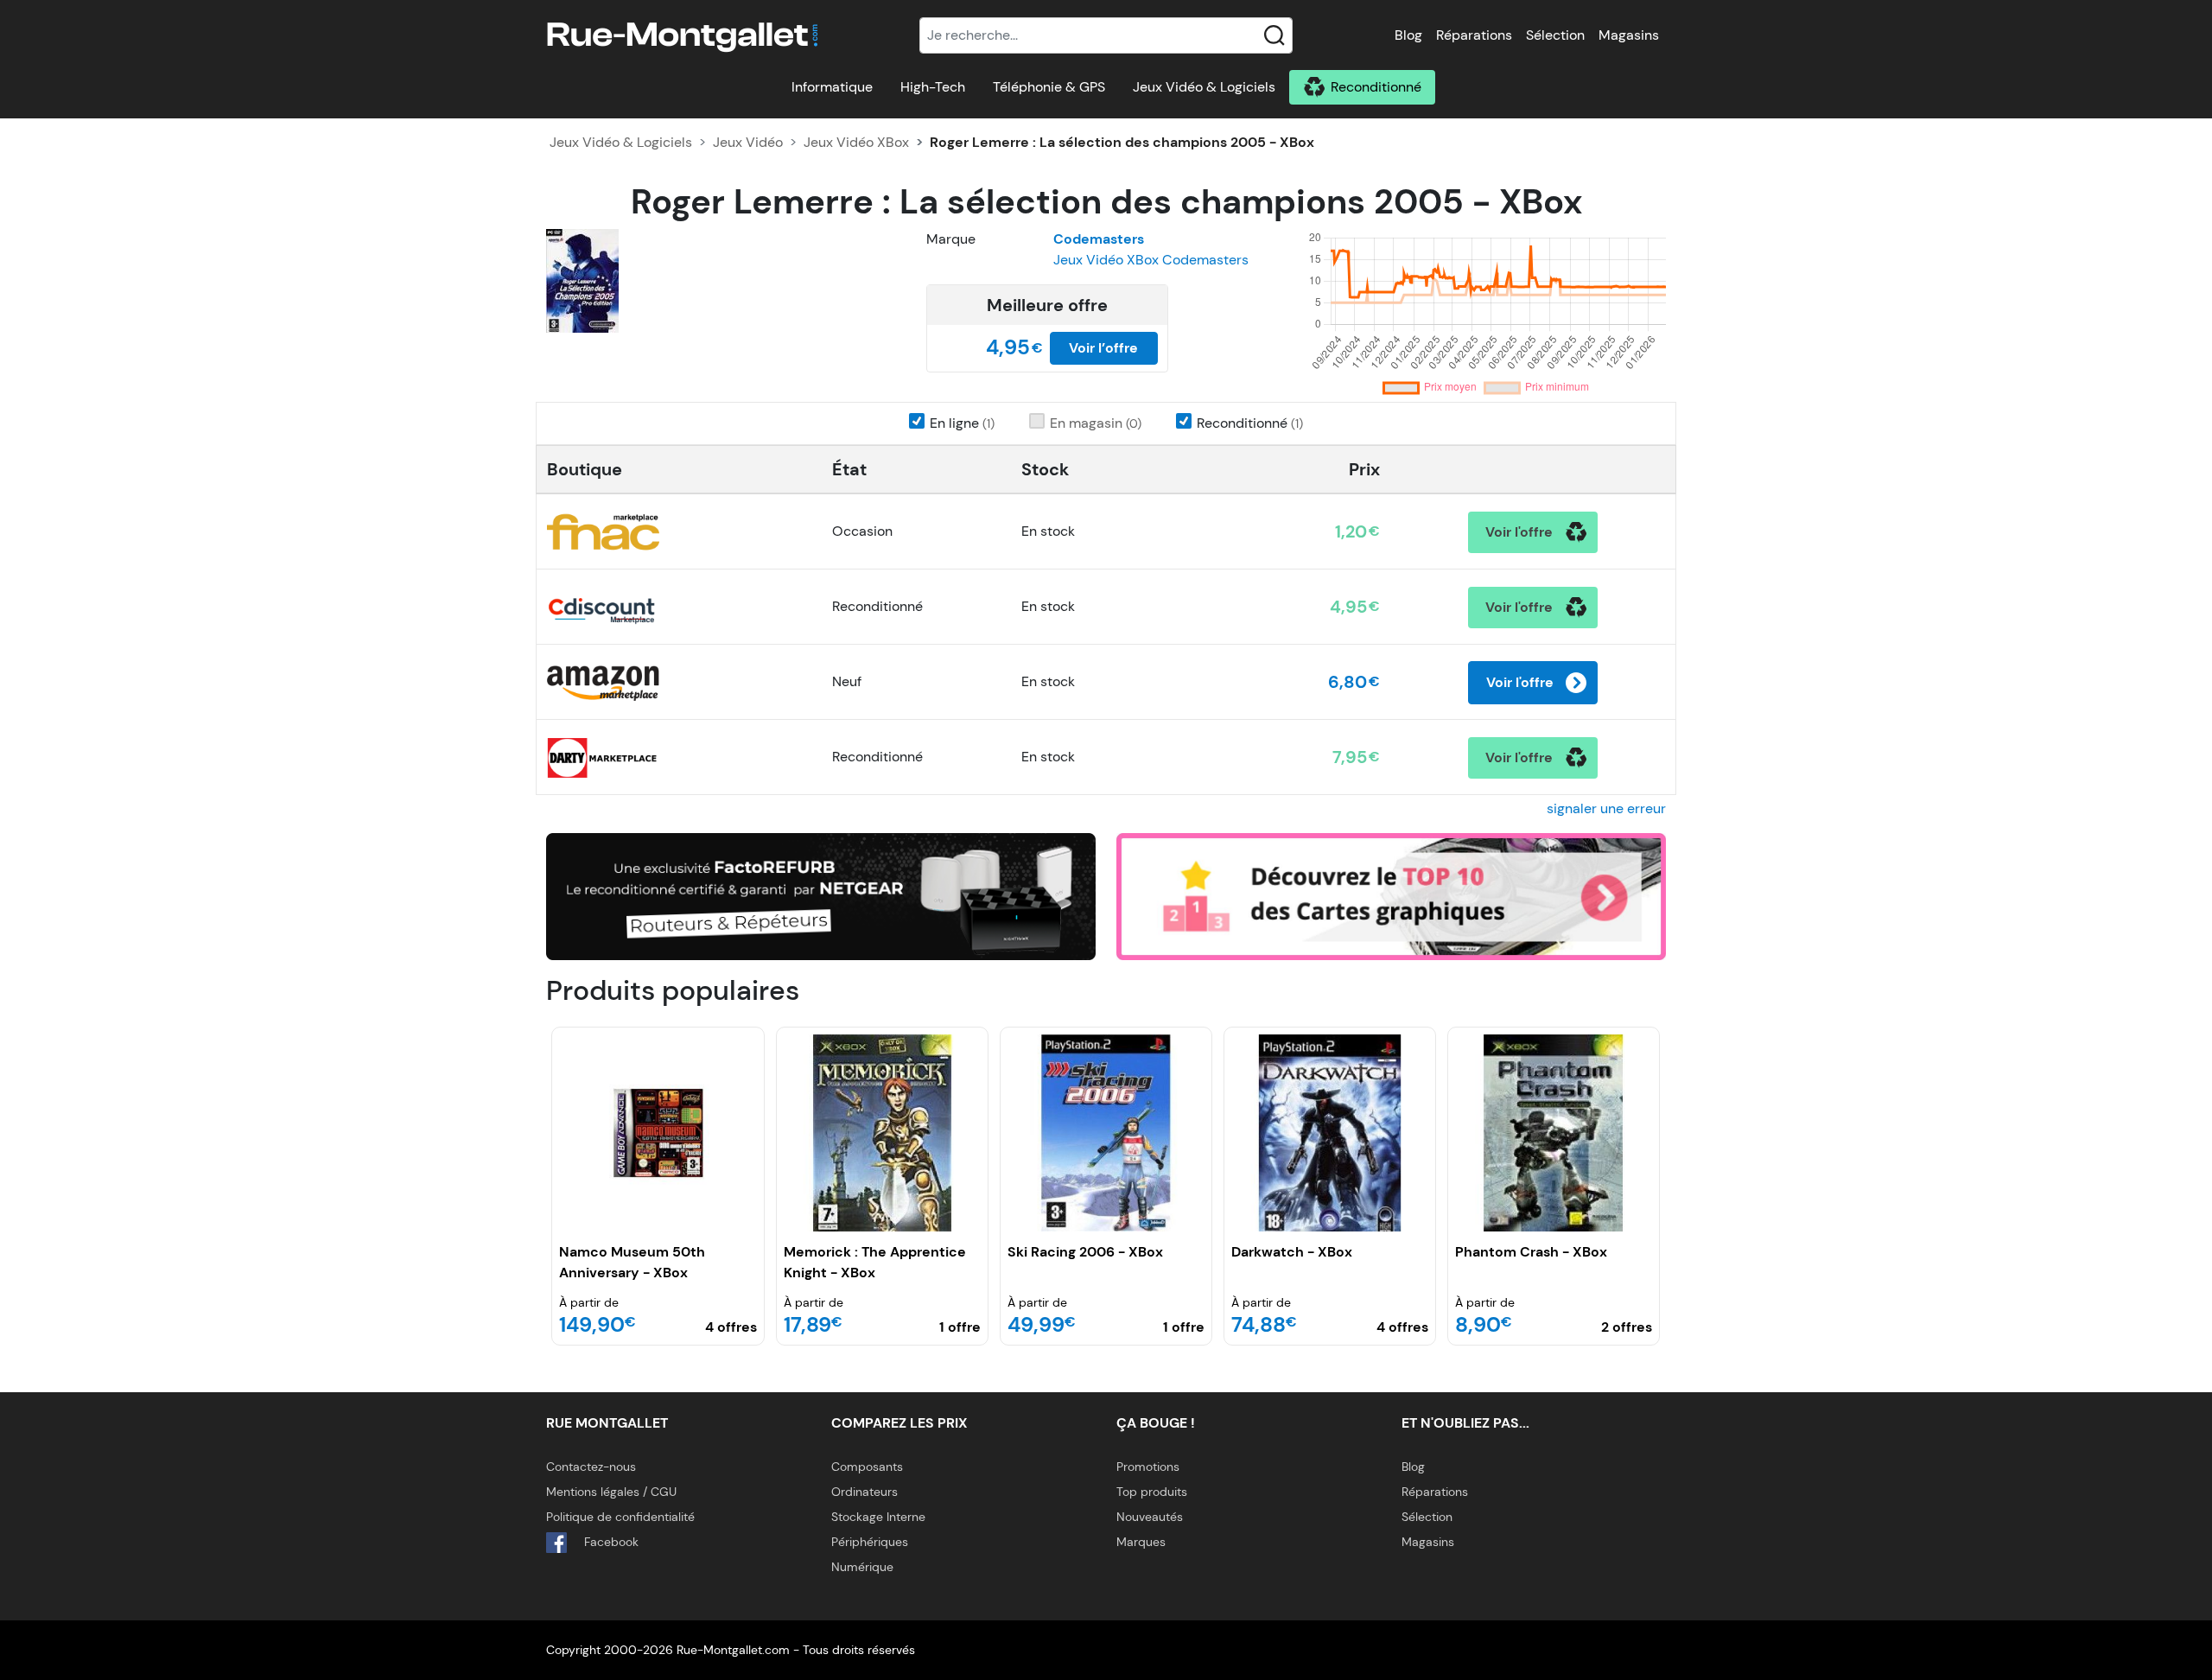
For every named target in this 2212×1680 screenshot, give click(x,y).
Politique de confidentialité (620, 1517)
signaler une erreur (1606, 808)
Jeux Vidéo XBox (856, 142)
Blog (1408, 35)
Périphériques (870, 1542)
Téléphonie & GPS (1049, 87)
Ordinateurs (864, 1492)
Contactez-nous (591, 1467)
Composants (867, 1467)
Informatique (832, 87)
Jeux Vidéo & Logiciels (1204, 87)
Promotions (1148, 1467)
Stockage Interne (878, 1517)
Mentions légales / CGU (611, 1492)
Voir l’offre (1103, 348)
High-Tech (933, 87)
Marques (1141, 1542)
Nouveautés (1150, 1517)
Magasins (1629, 35)
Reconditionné (1376, 87)
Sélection (1555, 35)
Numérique (862, 1567)
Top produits (1152, 1492)
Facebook (610, 1542)
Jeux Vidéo (748, 142)
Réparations (1474, 35)
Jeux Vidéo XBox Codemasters (1151, 260)
